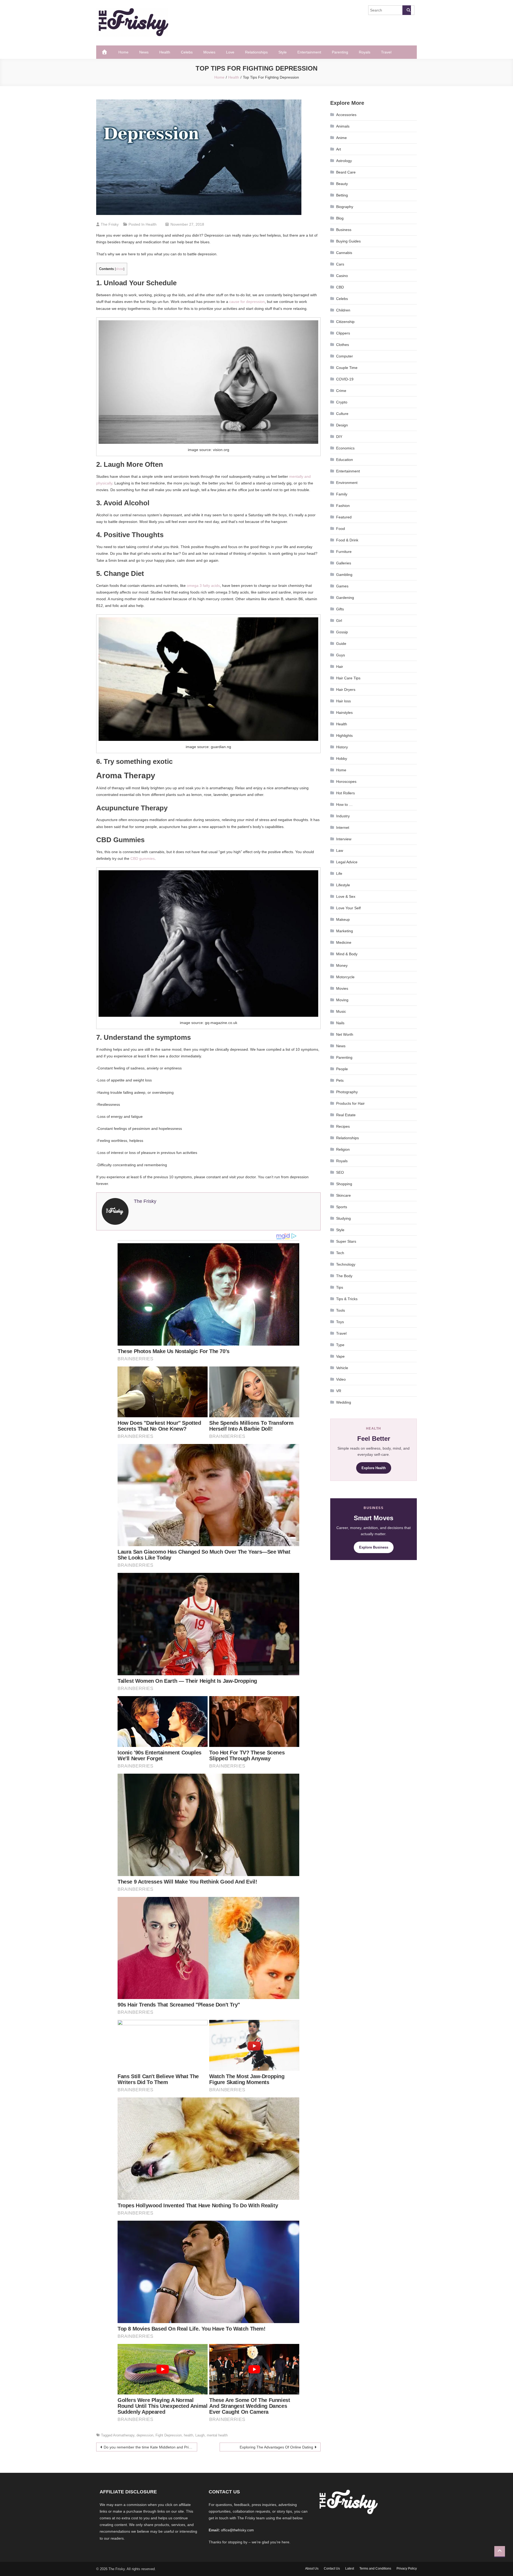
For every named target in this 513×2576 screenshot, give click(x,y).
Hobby (342, 758)
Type (340, 1345)
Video (341, 1379)
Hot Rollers (345, 793)
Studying (343, 1218)
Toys (340, 1322)
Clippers (343, 333)
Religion (343, 1149)
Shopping (344, 1184)
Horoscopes (346, 781)
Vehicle (342, 1368)
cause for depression (247, 302)
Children (343, 310)
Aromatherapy (124, 2435)
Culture (342, 414)
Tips (340, 1287)
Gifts (340, 609)
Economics (345, 448)
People (342, 1069)
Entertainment (309, 52)
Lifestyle (343, 885)
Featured (344, 517)
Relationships (256, 52)
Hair (340, 667)
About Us (312, 2569)
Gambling (344, 575)
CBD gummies (143, 858)
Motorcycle (345, 977)
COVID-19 (345, 379)
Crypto (342, 402)
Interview (344, 839)
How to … (344, 804)
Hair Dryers (346, 690)
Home (123, 52)
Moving (342, 1000)
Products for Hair (350, 1103)
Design (342, 425)
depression (145, 2435)
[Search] (407, 10)
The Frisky (110, 224)
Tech (340, 1253)
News (144, 52)
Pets (340, 1080)
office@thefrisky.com (237, 2530)
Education (345, 460)
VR (339, 1391)
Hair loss (343, 701)
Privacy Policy (407, 2569)
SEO (340, 1172)
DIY (339, 437)
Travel (386, 52)
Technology (346, 1264)
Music (341, 1011)
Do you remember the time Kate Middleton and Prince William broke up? (150, 2447)
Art (339, 149)
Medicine (344, 942)
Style (283, 52)
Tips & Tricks (347, 1299)
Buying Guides (348, 241)
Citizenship (345, 322)
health (189, 2435)
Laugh (200, 2435)
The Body (344, 1276)
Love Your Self (348, 908)
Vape (340, 1356)
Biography (345, 207)
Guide (341, 644)
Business (344, 230)
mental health (217, 2435)
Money (342, 965)
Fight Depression (169, 2435)
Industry (343, 816)
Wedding (344, 1402)
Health (165, 52)
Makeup (343, 919)
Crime (341, 391)
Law (340, 850)
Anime (341, 138)
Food (341, 529)
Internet (343, 827)
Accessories (346, 115)
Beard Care (346, 172)
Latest (350, 2569)
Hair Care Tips (348, 678)
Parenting (340, 52)
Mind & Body (347, 954)
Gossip (342, 632)
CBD (340, 287)
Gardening (345, 598)
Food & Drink (347, 540)
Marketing (345, 931)
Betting (342, 195)
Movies (209, 52)
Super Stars (346, 1241)
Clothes (343, 345)
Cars (340, 264)
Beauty (342, 184)
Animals (343, 126)
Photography (347, 1092)
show (120, 269)
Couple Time (347, 368)
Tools (341, 1310)
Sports (342, 1207)
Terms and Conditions (375, 2569)
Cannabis (344, 253)
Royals (365, 52)
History (342, 747)
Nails (340, 1023)
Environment (347, 483)
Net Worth (345, 1034)
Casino (342, 276)
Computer (345, 356)
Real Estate (346, 1115)
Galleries (344, 563)
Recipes (343, 1126)
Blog (340, 218)
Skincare (343, 1195)
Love (230, 52)
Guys (341, 655)
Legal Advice (347, 862)
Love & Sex (346, 896)
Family (342, 494)
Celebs (187, 52)
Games (342, 586)
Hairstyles (344, 713)
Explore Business (374, 1547)
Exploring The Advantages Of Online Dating (276, 2447)
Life (339, 873)
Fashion (343, 506)
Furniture (344, 552)
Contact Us (332, 2569)
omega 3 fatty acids (203, 586)
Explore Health (374, 1468)
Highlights (344, 736)
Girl (339, 621)
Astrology (344, 161)
